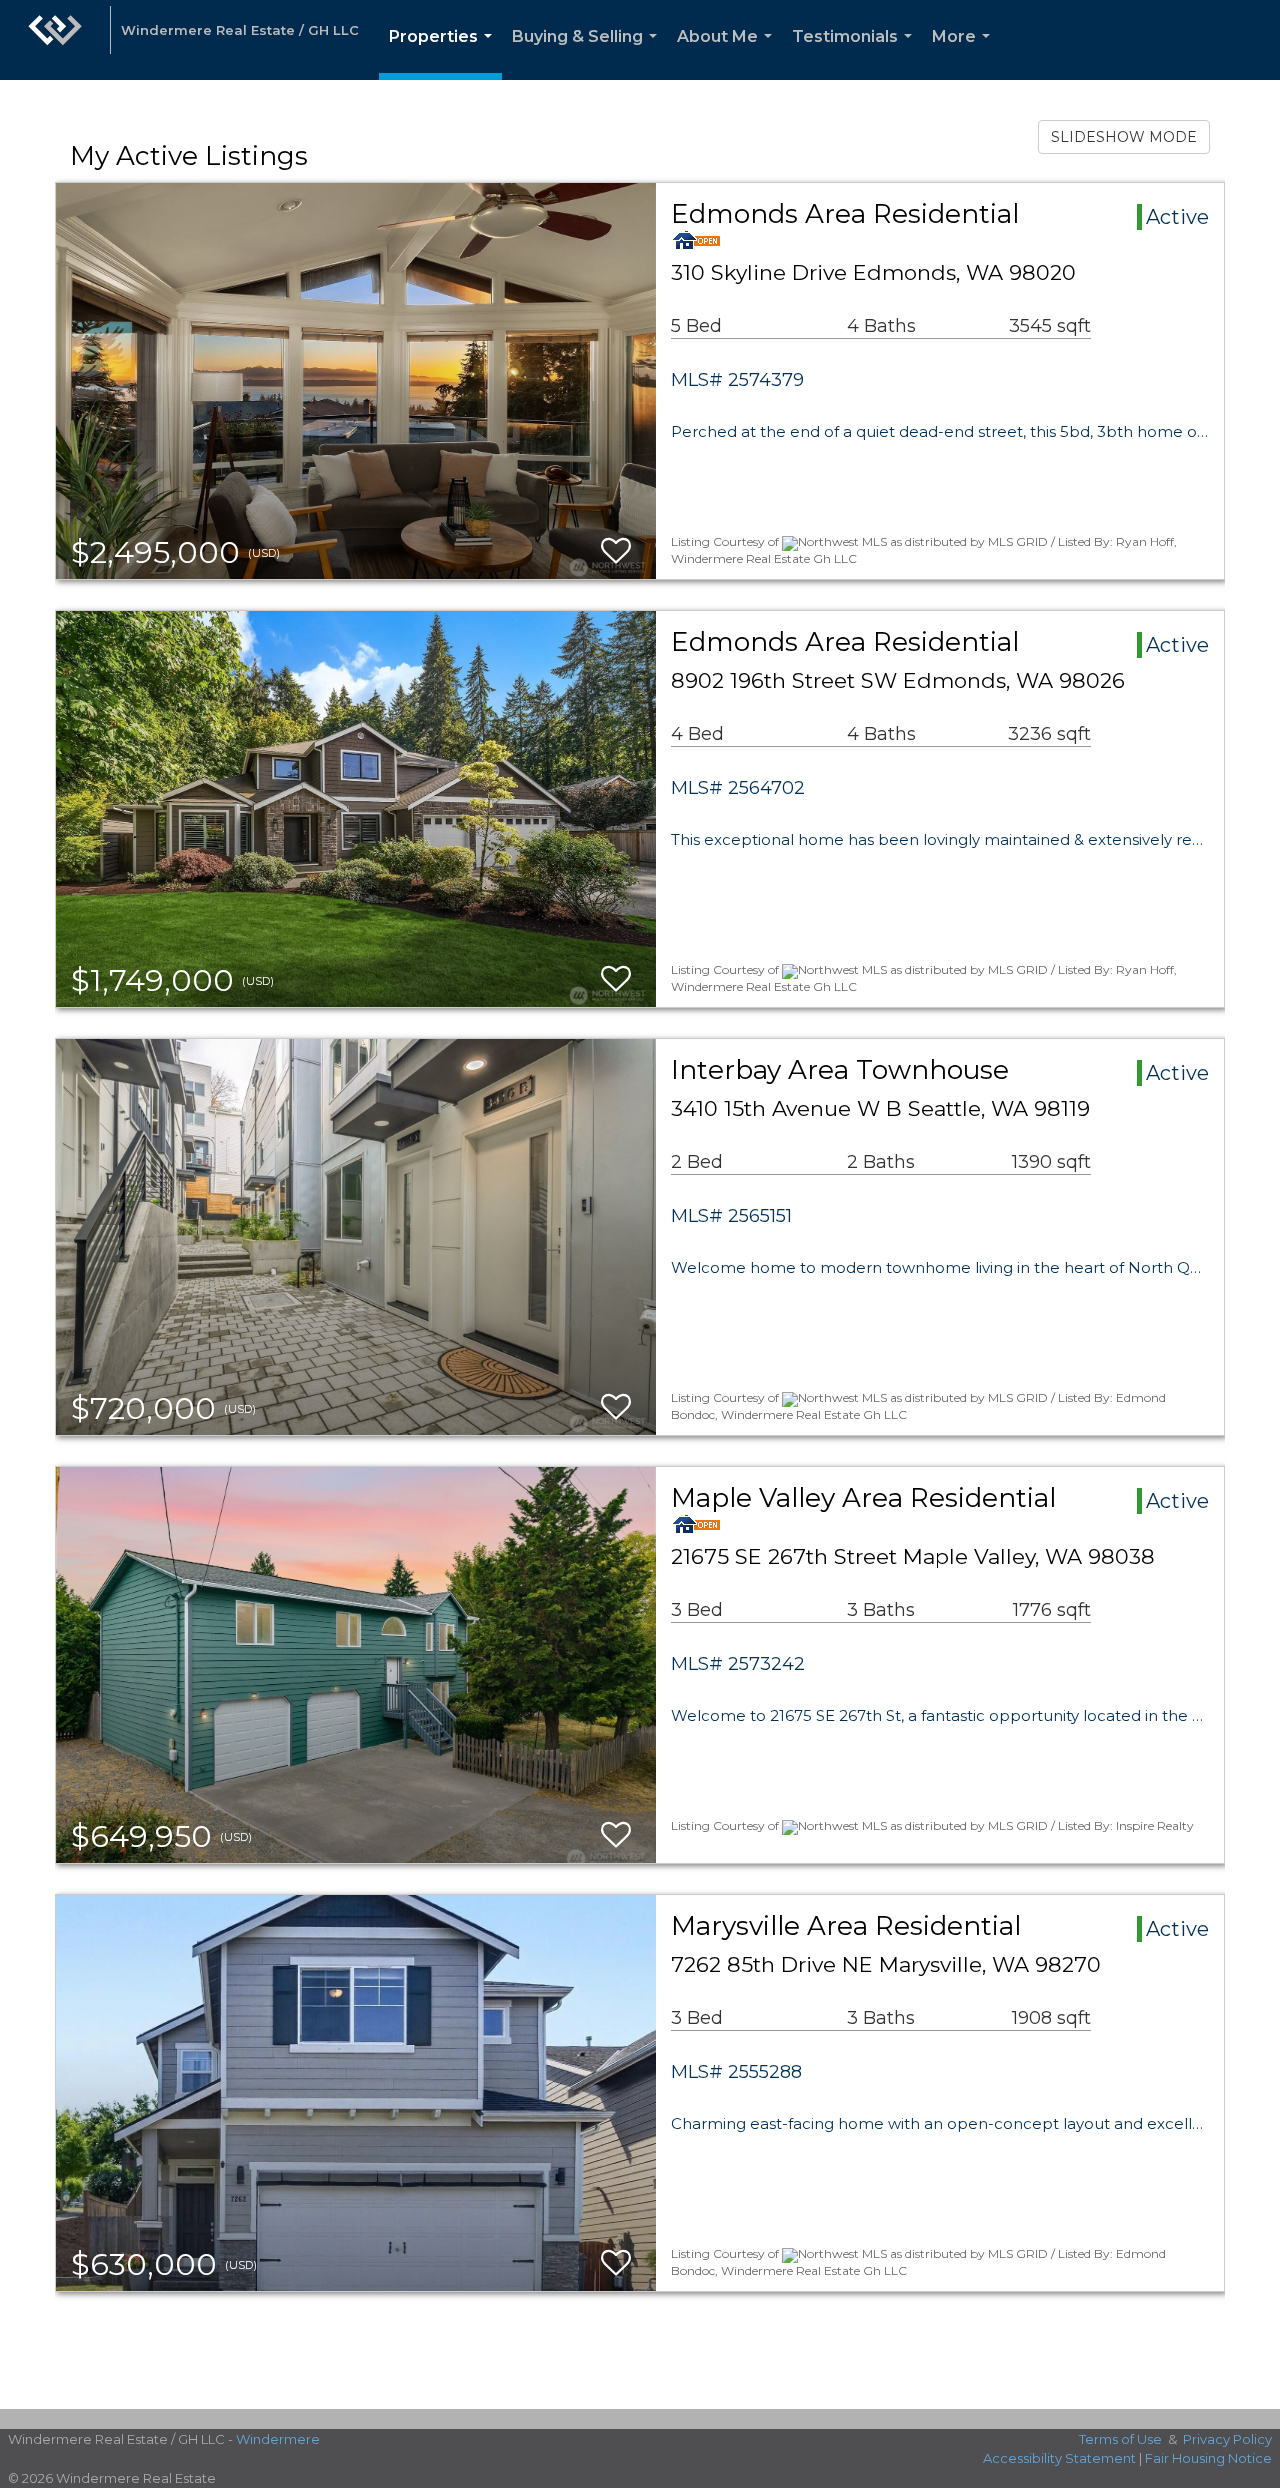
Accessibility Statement (1059, 2458)
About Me (728, 53)
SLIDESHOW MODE (1124, 137)
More (965, 53)
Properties (444, 53)
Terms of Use (1120, 2439)
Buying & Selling (588, 53)
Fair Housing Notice (1208, 2458)
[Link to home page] (55, 40)
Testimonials (856, 53)
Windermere (278, 2439)
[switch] (616, 551)
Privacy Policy (1227, 2439)
